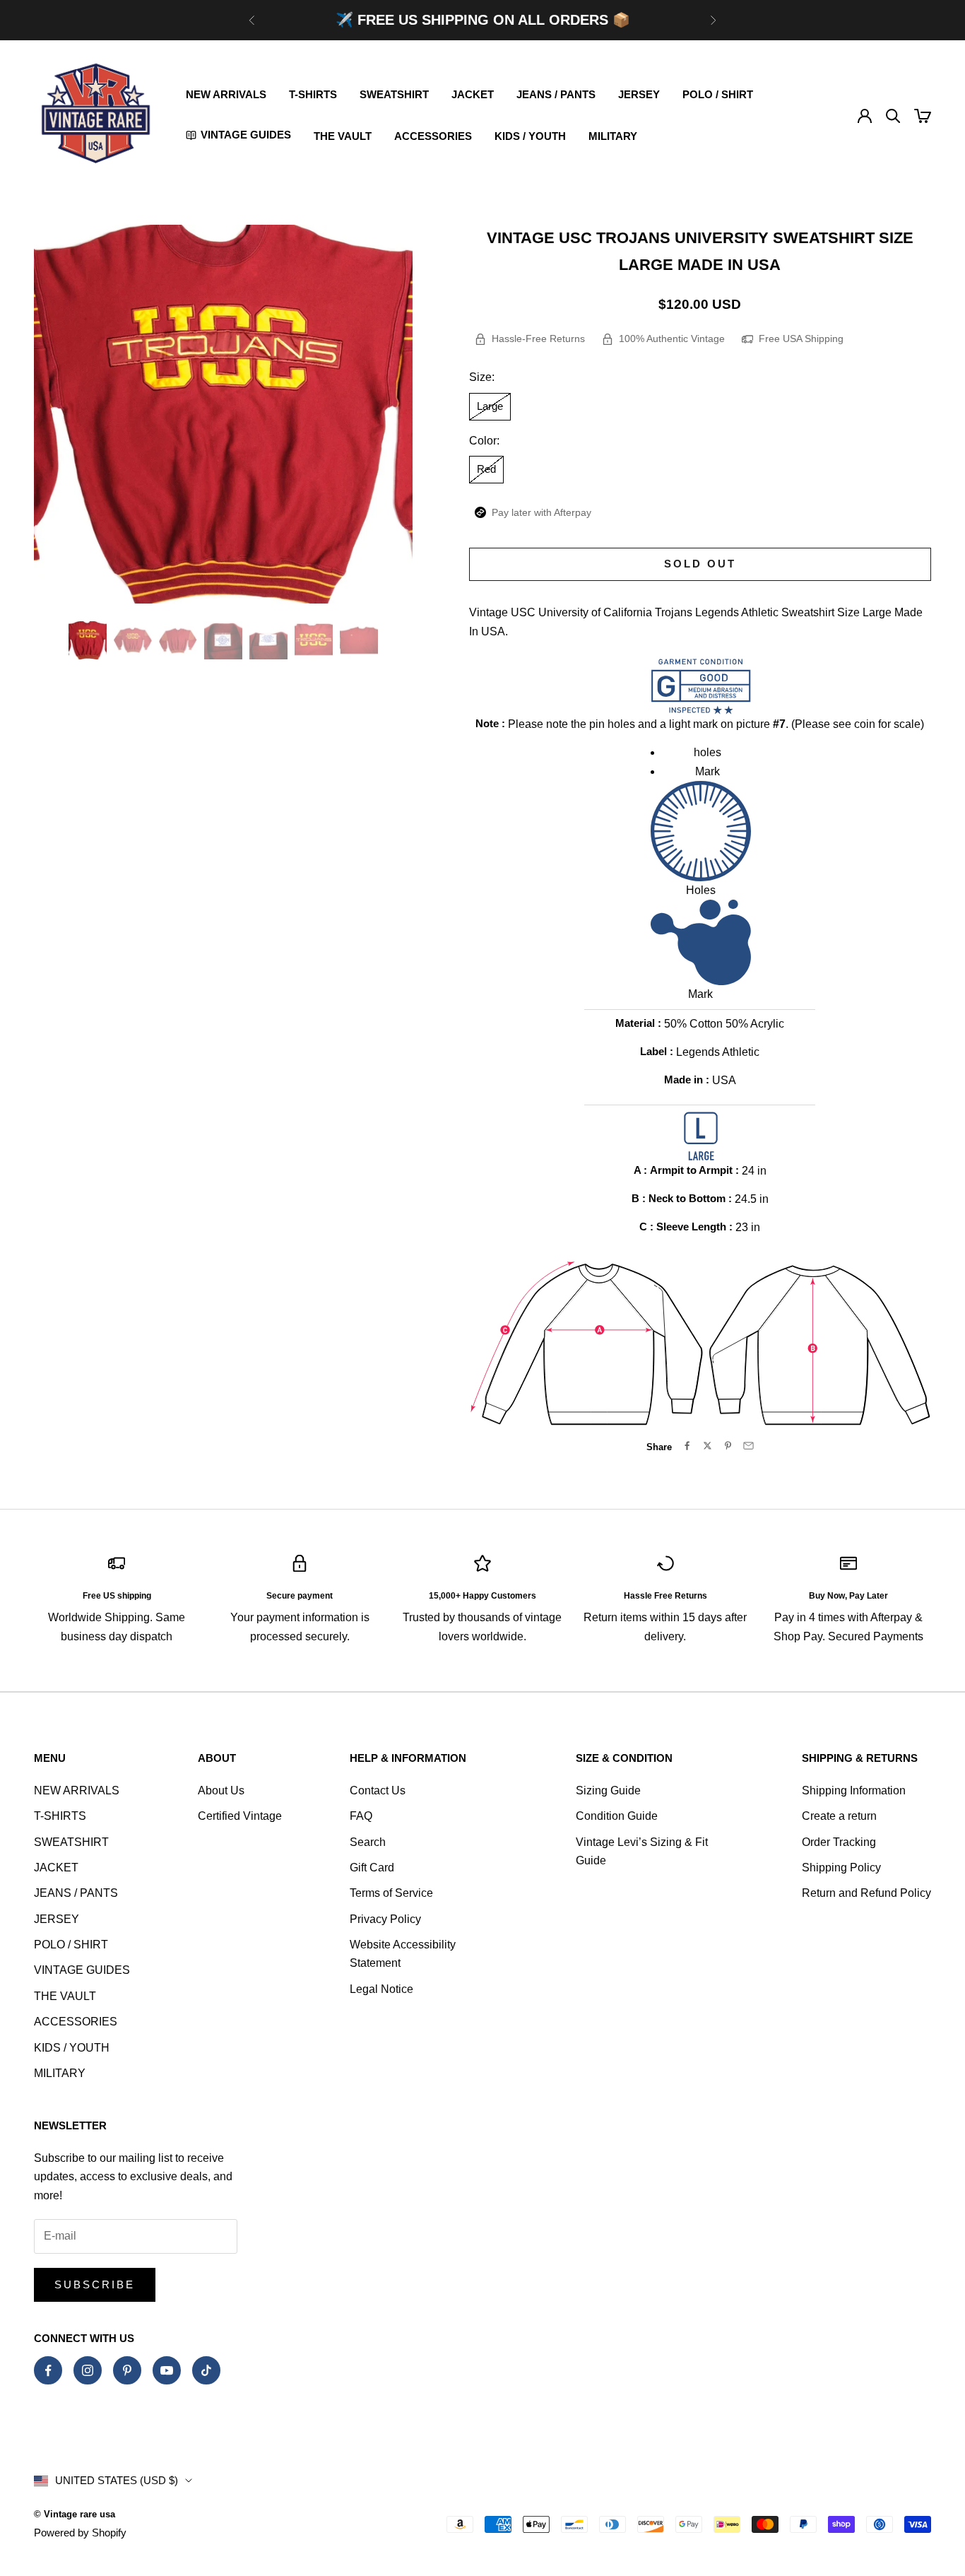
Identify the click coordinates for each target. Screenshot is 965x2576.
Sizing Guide (608, 1790)
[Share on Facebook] (687, 1446)
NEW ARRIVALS (226, 94)
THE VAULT (343, 136)
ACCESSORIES (433, 136)
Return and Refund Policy (866, 1893)
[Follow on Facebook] (48, 2370)
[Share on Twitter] (708, 1446)
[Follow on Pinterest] (127, 2370)
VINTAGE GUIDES (82, 1970)
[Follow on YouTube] (167, 2370)
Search (368, 1842)
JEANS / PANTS (556, 94)
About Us (221, 1790)
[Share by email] (748, 1446)
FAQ (361, 1816)
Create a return (839, 1816)
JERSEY (639, 94)
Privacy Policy (385, 1919)
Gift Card (372, 1868)
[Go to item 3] (178, 640)
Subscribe (95, 2284)
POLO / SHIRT (718, 94)
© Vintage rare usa (75, 2514)
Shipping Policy (841, 1868)
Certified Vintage (240, 1816)
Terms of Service (391, 1893)
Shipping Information (854, 1790)
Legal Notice (381, 1989)
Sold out (700, 564)
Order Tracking (839, 1842)
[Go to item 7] (359, 640)
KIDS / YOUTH (530, 136)
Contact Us (378, 1790)
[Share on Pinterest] (728, 1446)
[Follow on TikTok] (206, 2370)
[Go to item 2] (133, 640)
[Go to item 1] (88, 640)
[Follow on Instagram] (88, 2370)
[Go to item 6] (314, 640)
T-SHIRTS (313, 94)
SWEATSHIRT (394, 94)
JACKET (473, 94)
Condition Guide (617, 1816)
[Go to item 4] (223, 640)
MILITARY (613, 136)
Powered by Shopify (80, 2533)
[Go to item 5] (268, 640)
